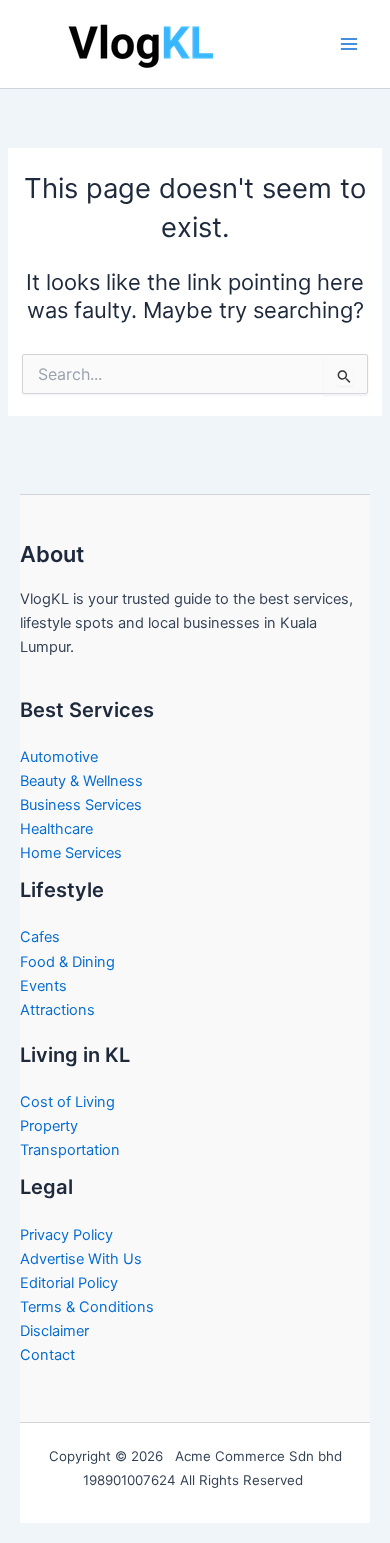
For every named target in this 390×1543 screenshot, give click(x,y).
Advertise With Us (81, 1259)
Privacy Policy (66, 1235)
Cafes (40, 937)
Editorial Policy (69, 1283)
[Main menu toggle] (349, 44)
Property (49, 1126)
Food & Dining (67, 962)
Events (43, 986)
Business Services (81, 805)
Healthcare (56, 829)
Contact (47, 1355)
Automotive (59, 757)
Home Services (71, 853)
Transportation (70, 1150)
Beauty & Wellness (81, 781)
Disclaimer (54, 1331)
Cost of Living (67, 1102)
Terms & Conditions (87, 1307)
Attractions (57, 1010)
